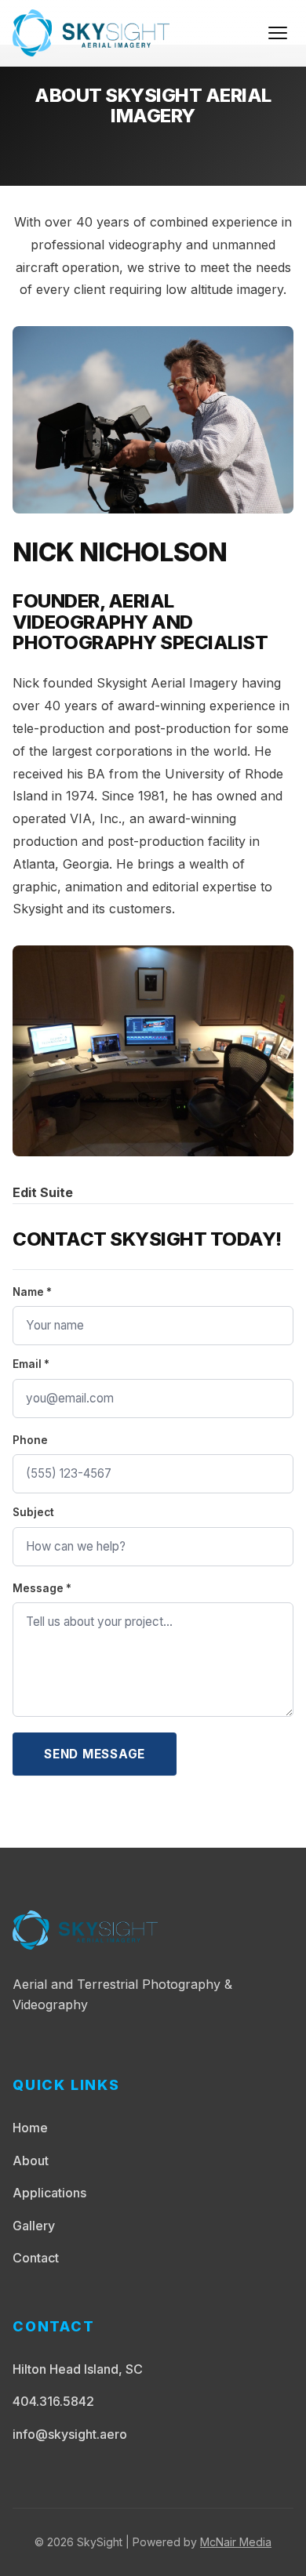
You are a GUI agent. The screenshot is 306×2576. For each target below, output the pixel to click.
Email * (31, 1364)
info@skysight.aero (70, 2434)
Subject (33, 1512)
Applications (49, 2193)
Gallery (34, 2226)
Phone (30, 1440)
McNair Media (236, 2542)
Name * (32, 1292)
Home (30, 2128)
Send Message (95, 1754)
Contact (36, 2258)
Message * (42, 1588)
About (31, 2161)
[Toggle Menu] (278, 33)
